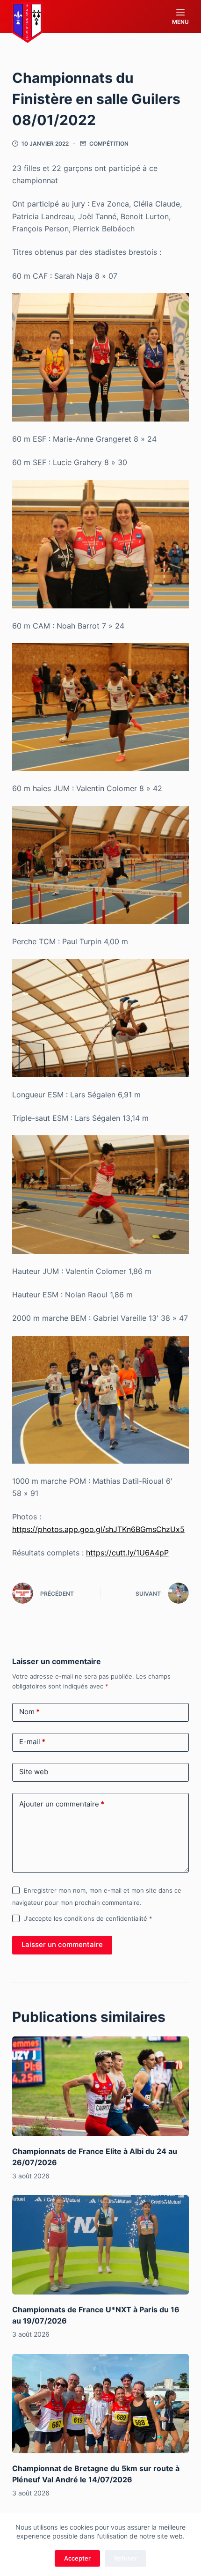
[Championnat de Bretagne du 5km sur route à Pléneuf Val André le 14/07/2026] (100, 2404)
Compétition (109, 144)
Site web (34, 1772)
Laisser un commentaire (62, 1944)
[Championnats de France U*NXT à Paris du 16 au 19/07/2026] (100, 2245)
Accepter (77, 2558)
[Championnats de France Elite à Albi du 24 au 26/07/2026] (100, 2086)
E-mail (32, 1742)
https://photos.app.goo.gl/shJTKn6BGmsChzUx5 (98, 1529)
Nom (29, 1712)
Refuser (126, 2558)
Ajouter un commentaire (62, 1804)
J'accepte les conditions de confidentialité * (88, 1918)
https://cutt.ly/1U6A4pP (127, 1553)
